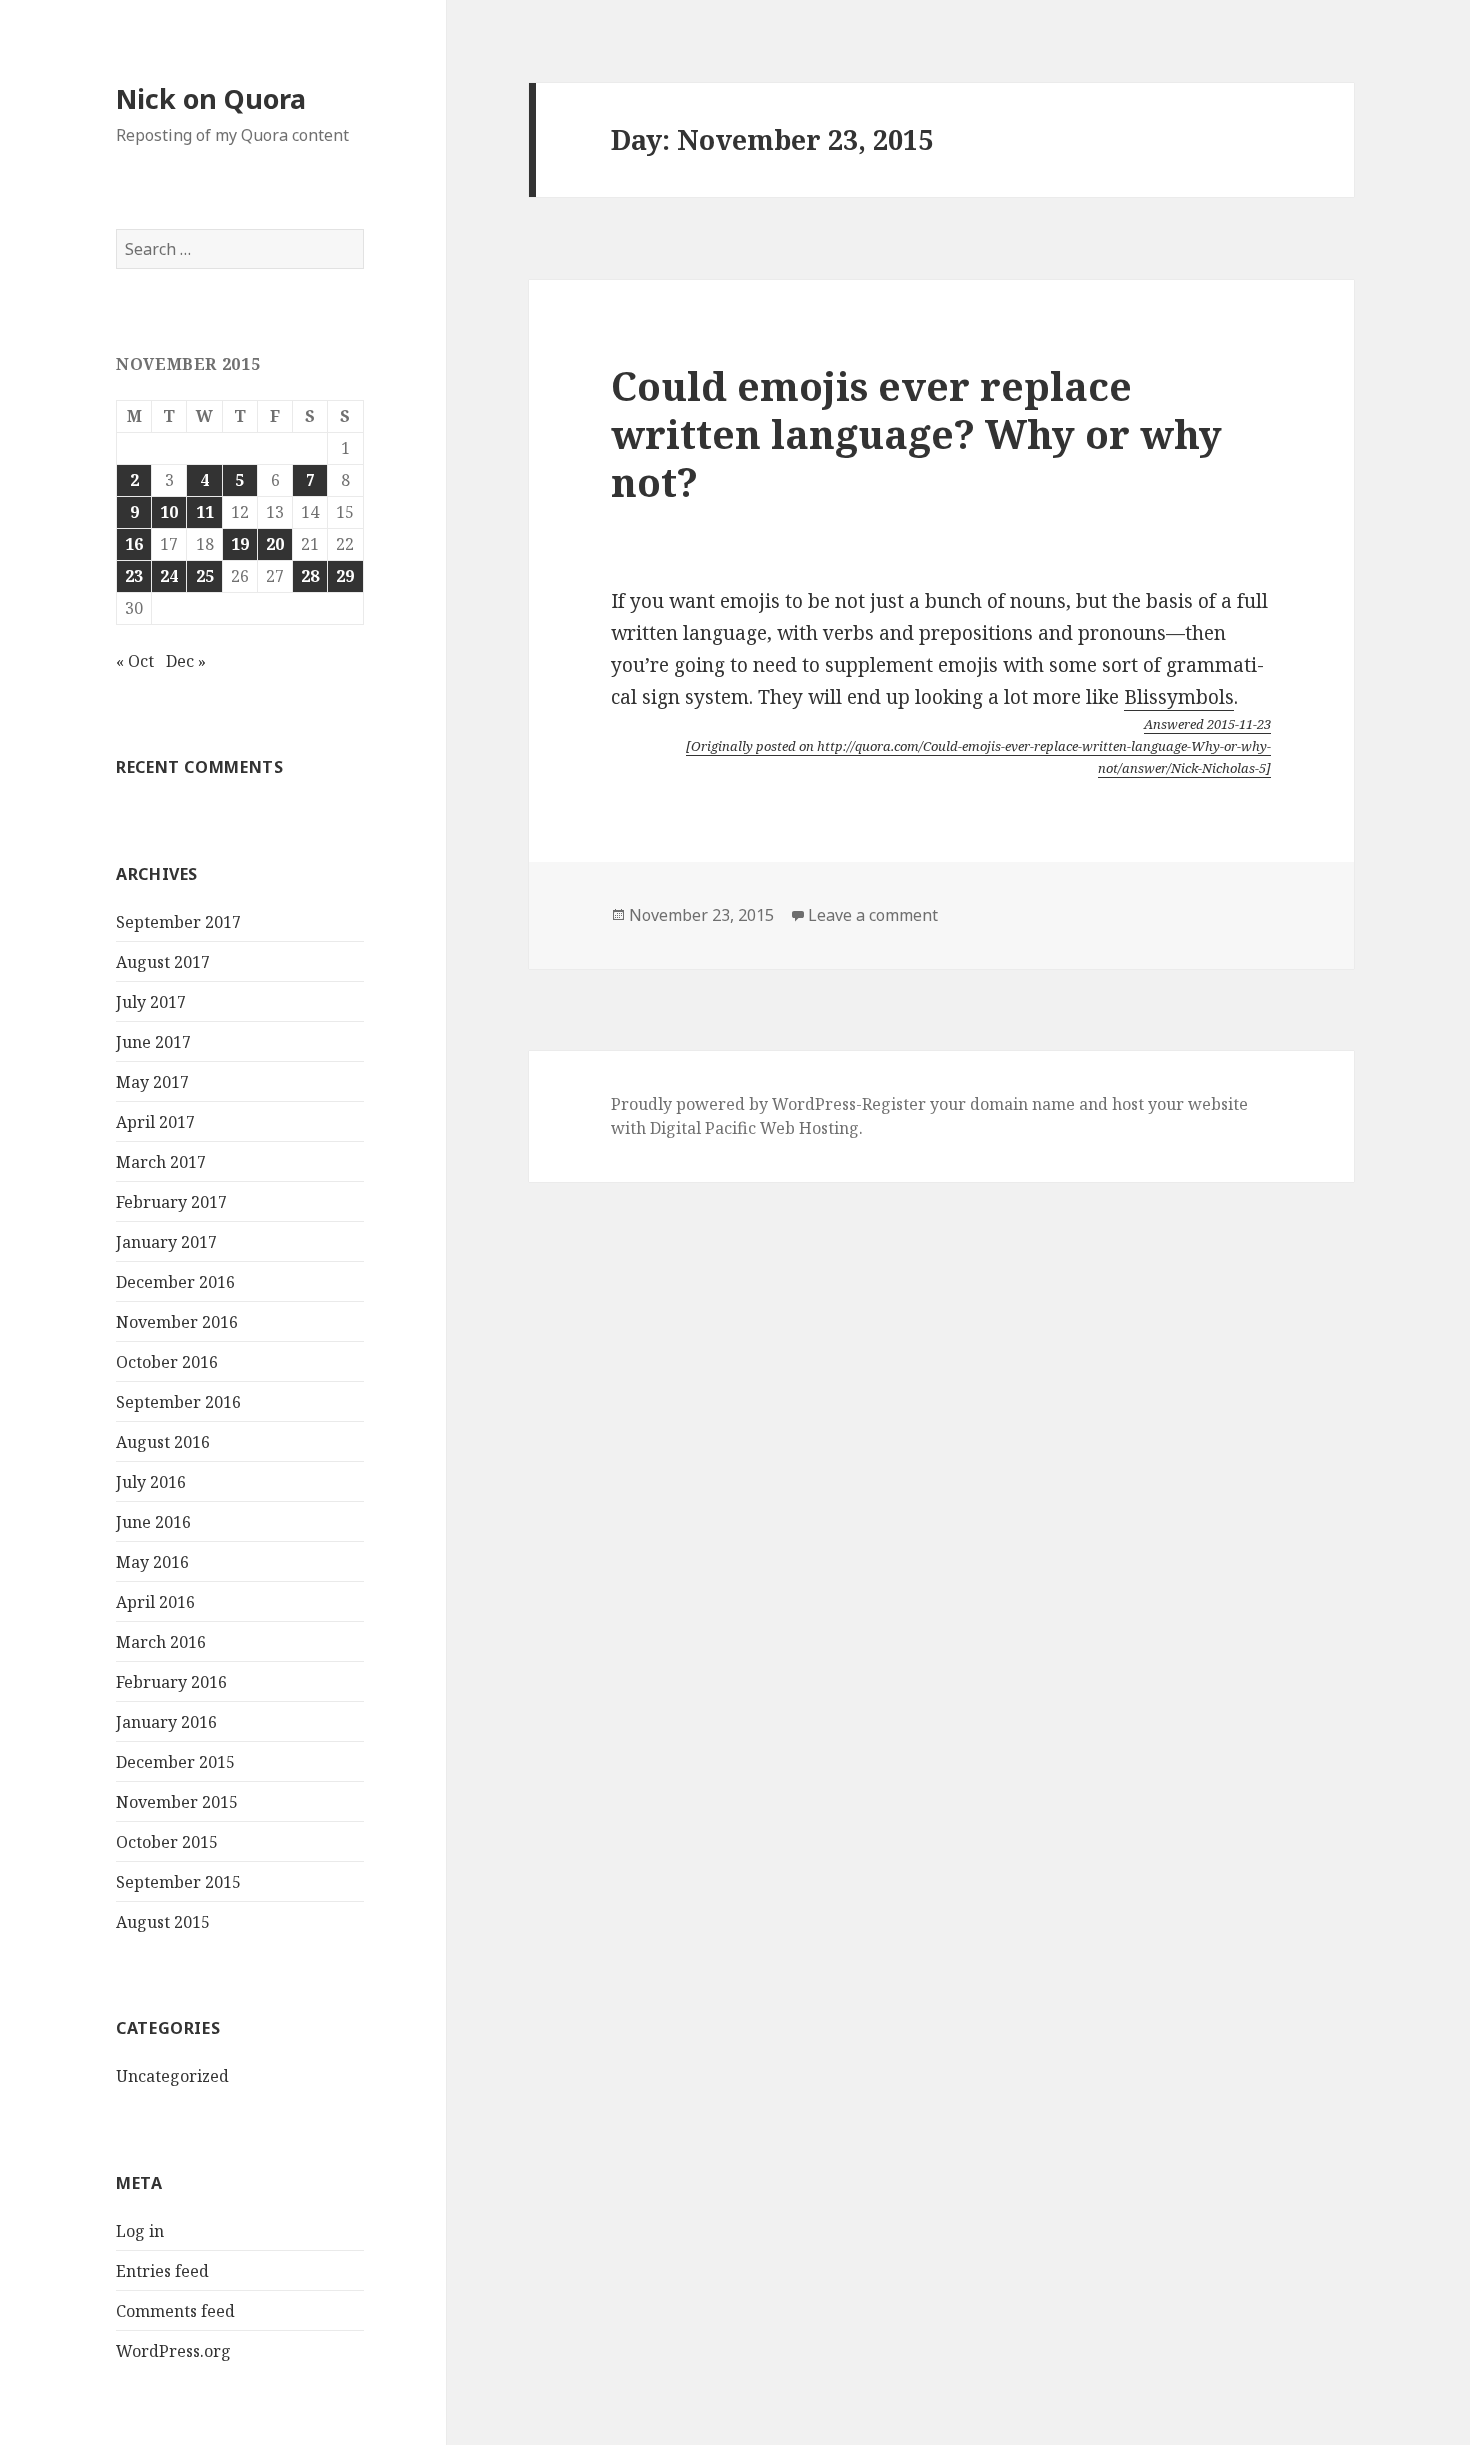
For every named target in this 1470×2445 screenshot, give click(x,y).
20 (275, 544)
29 (345, 576)
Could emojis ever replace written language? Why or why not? (916, 433)
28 (310, 576)
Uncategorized (172, 2076)
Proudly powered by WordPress (733, 1104)
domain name (1022, 1104)
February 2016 (171, 1682)
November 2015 (177, 1802)
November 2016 (177, 1322)
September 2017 (178, 922)
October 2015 (167, 1842)
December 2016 (175, 1282)
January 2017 (166, 1242)
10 (169, 512)
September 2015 (178, 1882)
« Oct (135, 661)
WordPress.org (173, 2351)
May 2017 (152, 1082)
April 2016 (155, 1602)
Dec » (186, 661)
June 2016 (153, 1522)
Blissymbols (1179, 697)
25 (205, 576)
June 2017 (153, 1042)
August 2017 (163, 962)
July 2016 (151, 1482)
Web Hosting (809, 1128)
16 (134, 544)
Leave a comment (873, 915)
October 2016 (167, 1362)
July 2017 (151, 1002)
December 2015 (175, 1762)
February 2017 (171, 1202)
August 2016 (163, 1442)
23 (134, 576)
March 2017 (161, 1162)
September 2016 (178, 1402)
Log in (140, 2231)
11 (205, 512)
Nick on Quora (211, 98)
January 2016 (166, 1722)
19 (240, 544)
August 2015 (163, 1922)
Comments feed (175, 2311)
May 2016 (152, 1562)
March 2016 (161, 1642)
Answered (1207, 724)
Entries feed (162, 2271)
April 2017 (155, 1122)
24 (169, 576)
